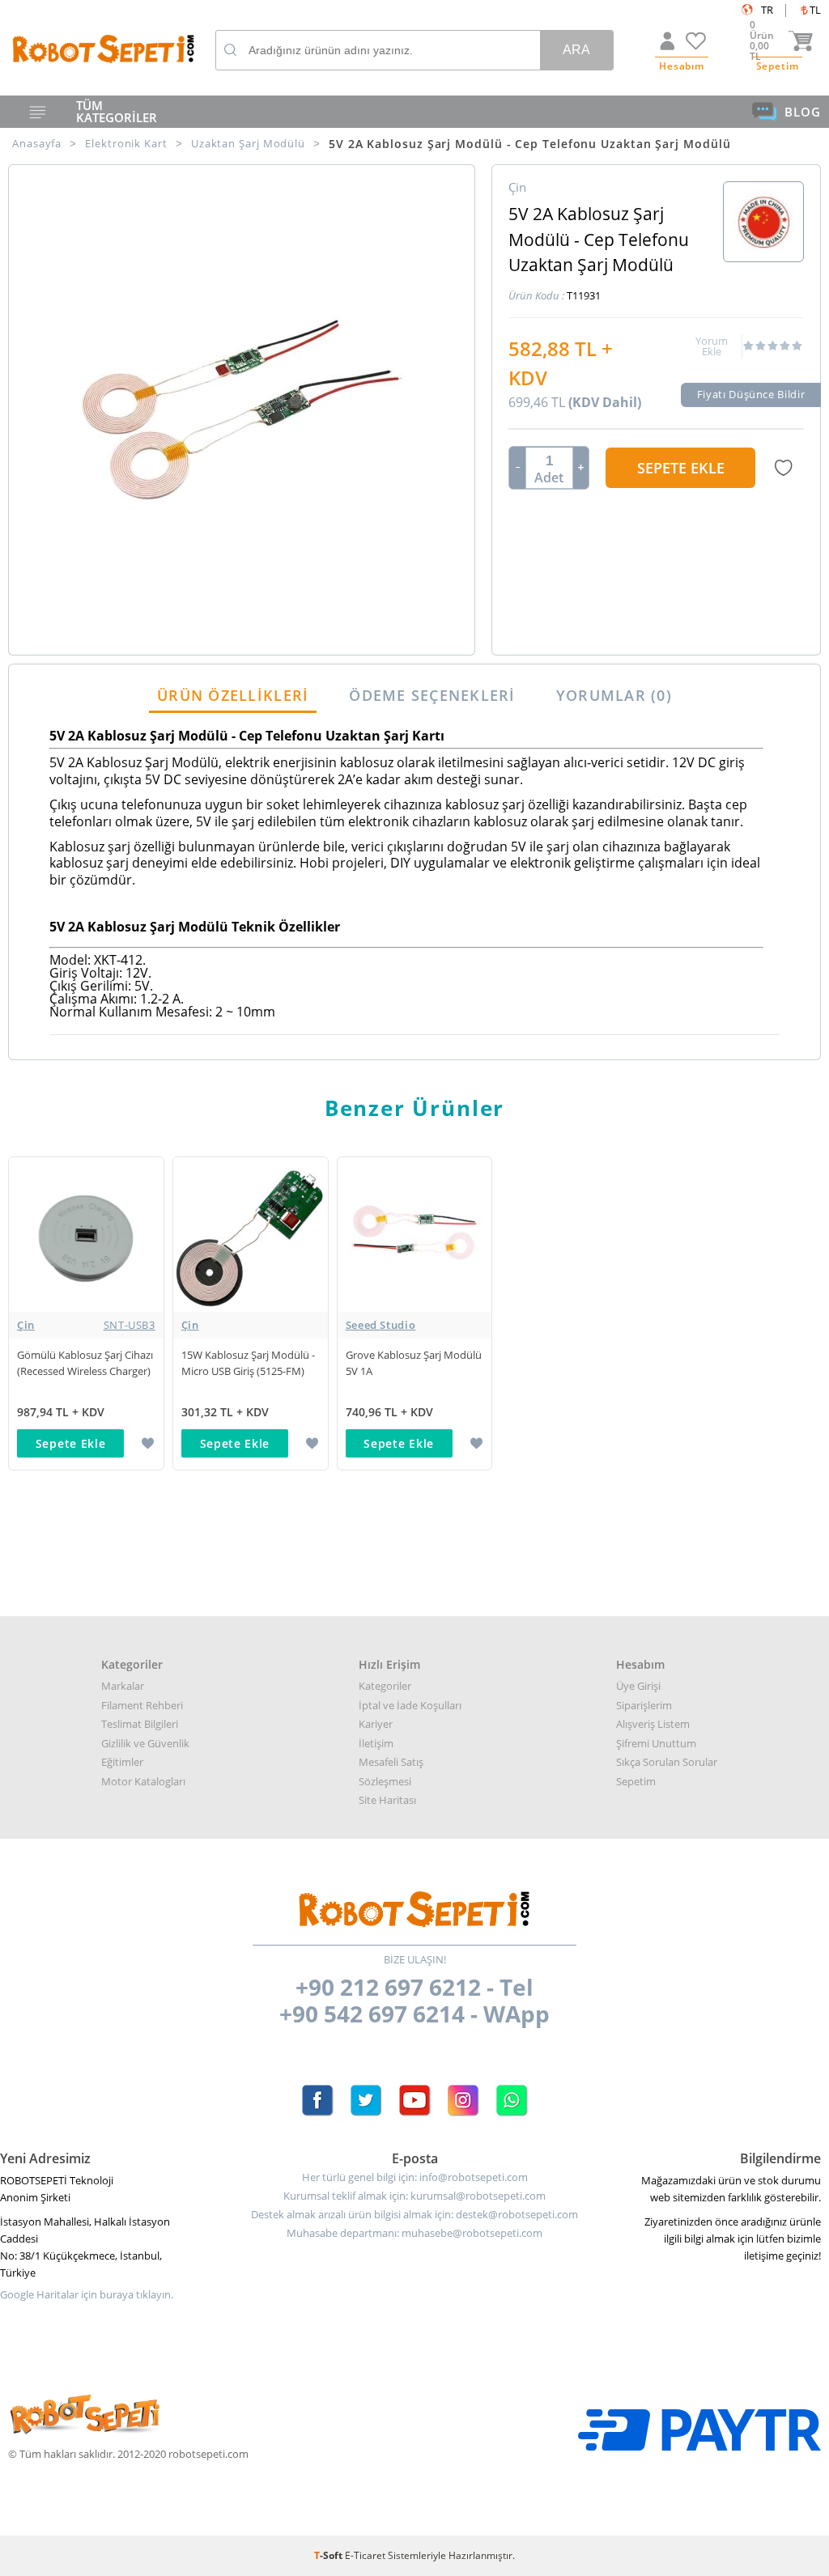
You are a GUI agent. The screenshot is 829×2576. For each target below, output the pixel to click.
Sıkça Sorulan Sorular (667, 1762)
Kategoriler (385, 1686)
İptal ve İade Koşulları (410, 1705)
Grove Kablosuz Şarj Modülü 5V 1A (414, 1363)
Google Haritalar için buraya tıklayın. (87, 2295)
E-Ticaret (365, 2555)
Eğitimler (122, 1762)
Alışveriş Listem (653, 1724)
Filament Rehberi (142, 1705)
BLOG (803, 112)
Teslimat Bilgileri (140, 1724)
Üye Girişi (638, 1686)
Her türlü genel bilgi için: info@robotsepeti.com (415, 2177)
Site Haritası (387, 1800)
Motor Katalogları (143, 1781)
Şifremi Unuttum (656, 1743)
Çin (86, 1325)
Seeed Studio (381, 1325)
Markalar (123, 1686)
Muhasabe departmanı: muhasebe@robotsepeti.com (414, 2233)
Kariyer (376, 1724)
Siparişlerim (644, 1705)
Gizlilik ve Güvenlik (145, 1743)
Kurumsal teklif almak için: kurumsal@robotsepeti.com (414, 2196)
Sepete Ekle (681, 468)
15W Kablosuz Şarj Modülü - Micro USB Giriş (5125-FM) (248, 1363)
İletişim (376, 1743)
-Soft (329, 2555)
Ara (576, 50)
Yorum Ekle (712, 346)
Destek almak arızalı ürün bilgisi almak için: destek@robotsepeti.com (414, 2215)
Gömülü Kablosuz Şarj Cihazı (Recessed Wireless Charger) (85, 1363)
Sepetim (636, 1781)
